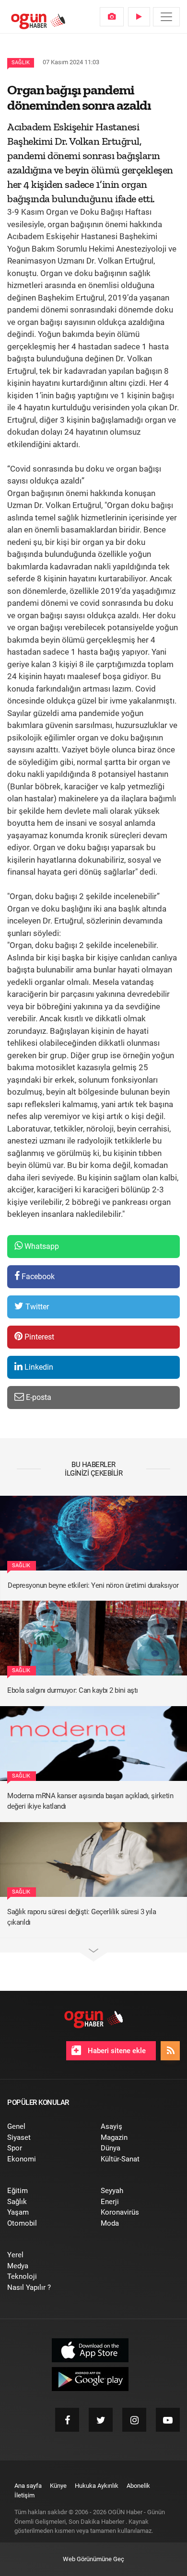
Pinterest (38, 1337)
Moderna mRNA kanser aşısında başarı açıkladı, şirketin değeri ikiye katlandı (90, 1801)
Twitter (36, 1307)
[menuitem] (112, 17)
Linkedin (38, 1367)
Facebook (37, 1276)
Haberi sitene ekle (116, 2051)
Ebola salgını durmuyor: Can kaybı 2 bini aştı (73, 1690)
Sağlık (21, 63)
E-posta (38, 1397)
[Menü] (166, 17)
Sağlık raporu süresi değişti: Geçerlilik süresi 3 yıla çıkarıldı (82, 1917)
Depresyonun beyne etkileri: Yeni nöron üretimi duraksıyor (93, 1585)
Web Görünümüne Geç (93, 2559)
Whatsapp (41, 1246)
